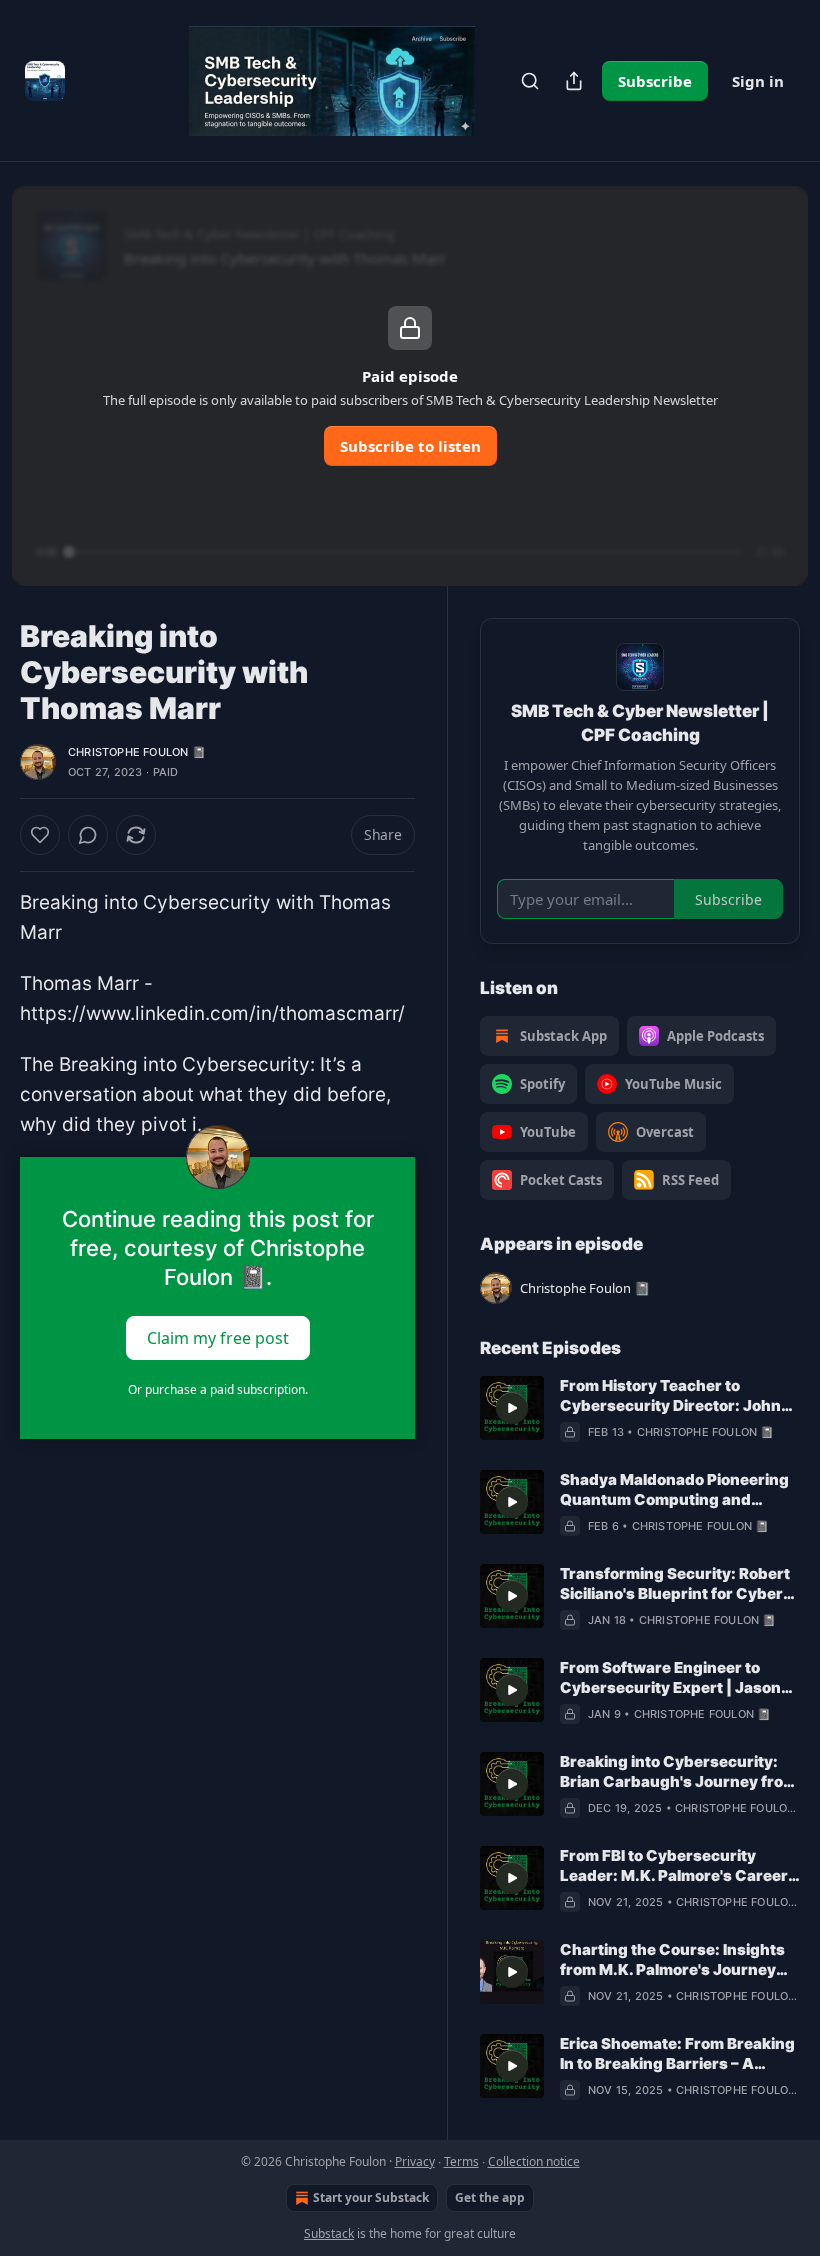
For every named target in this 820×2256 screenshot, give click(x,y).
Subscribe (655, 81)
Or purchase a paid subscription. (218, 1389)
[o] (512, 1408)
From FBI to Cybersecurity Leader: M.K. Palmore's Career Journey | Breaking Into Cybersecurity (674, 1866)
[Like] (40, 835)
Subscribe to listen (410, 446)
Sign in (758, 81)
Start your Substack (371, 2197)
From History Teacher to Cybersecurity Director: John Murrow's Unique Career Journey (670, 1396)
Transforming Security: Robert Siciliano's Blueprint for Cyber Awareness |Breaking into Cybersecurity (675, 1584)
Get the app (490, 2197)
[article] (640, 1409)
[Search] (530, 81)
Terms (461, 2161)
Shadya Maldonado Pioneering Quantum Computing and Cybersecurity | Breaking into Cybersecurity (674, 1490)
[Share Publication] (574, 81)
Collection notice (534, 2161)
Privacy (415, 2161)
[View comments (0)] (88, 835)
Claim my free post (218, 1337)
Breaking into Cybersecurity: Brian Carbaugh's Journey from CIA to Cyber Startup (678, 1772)
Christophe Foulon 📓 (137, 752)
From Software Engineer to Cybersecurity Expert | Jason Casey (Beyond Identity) (670, 1678)
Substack (329, 2233)
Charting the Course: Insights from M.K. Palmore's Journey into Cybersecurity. (672, 1960)
